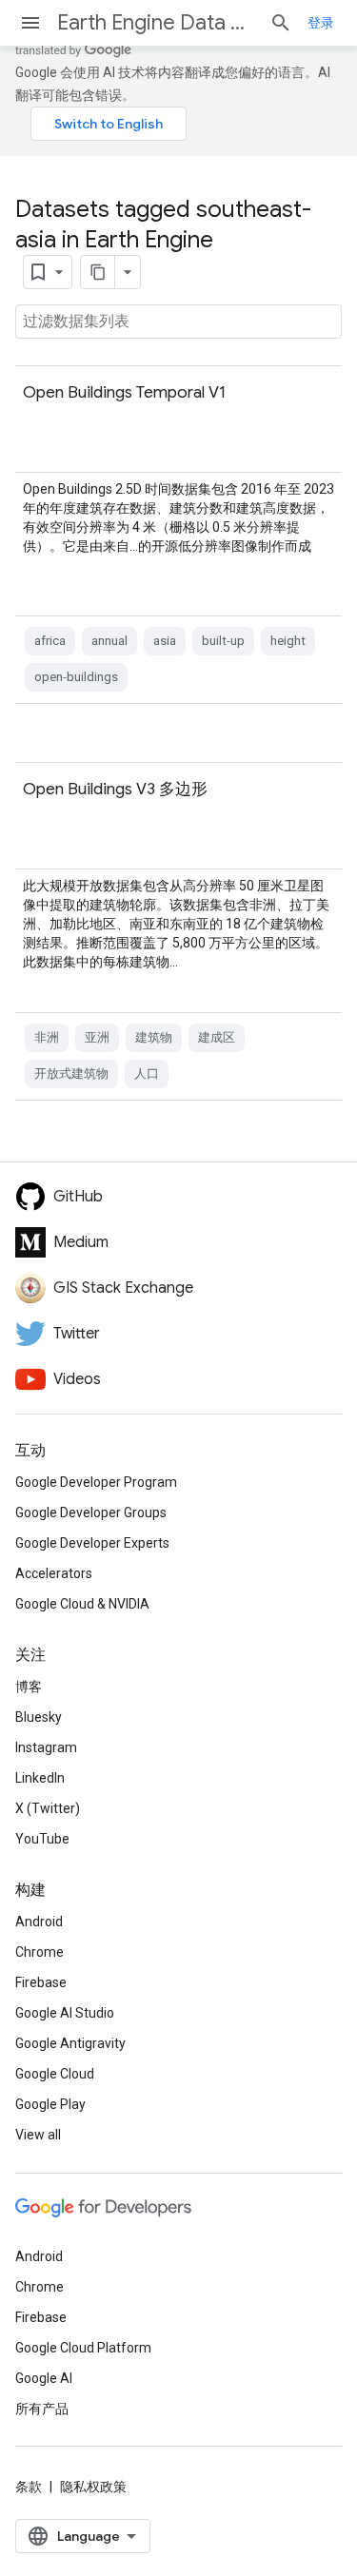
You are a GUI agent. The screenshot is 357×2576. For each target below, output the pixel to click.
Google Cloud (55, 2074)
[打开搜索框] (281, 23)
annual (109, 641)
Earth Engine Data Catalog (156, 22)
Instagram (46, 1747)
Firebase (41, 1982)
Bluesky (39, 1717)
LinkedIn (40, 1778)
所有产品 (42, 2409)
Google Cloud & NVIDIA (82, 1604)
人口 (147, 1073)
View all (38, 2135)
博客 (29, 1687)
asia (165, 641)
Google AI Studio (65, 2013)
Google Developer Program (96, 1482)
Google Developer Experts (92, 1543)
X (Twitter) (48, 1808)
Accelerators (54, 1573)
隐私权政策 (93, 2487)
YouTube (42, 1839)
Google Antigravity (70, 2043)
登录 (321, 23)
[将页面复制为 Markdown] (98, 272)
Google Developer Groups (91, 1512)
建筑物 (154, 1037)
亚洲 (97, 1037)
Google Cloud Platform (83, 2348)
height (288, 641)
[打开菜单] (30, 23)
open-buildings (76, 677)
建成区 (217, 1037)
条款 (29, 2487)
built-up (223, 641)
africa (50, 641)
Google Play (50, 2104)
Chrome (40, 1952)
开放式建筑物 (71, 1073)
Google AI (44, 2378)
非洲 (47, 1037)
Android (39, 1922)
